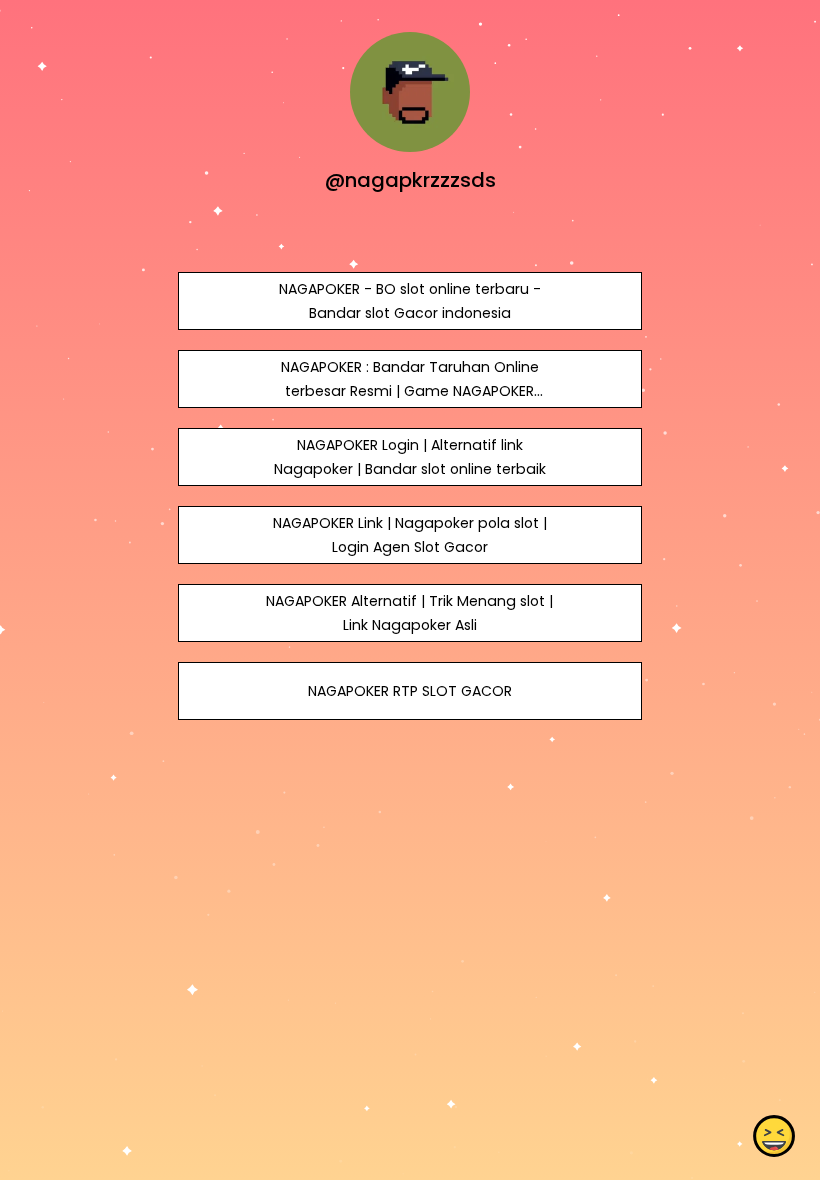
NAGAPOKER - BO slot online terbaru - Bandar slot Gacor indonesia (410, 301)
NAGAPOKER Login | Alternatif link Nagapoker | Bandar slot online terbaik (410, 457)
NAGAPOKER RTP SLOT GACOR (410, 691)
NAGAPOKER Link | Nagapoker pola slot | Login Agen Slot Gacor (410, 535)
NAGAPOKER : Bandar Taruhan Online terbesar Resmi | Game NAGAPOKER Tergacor (410, 391)
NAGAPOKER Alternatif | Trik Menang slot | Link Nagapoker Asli (409, 613)
